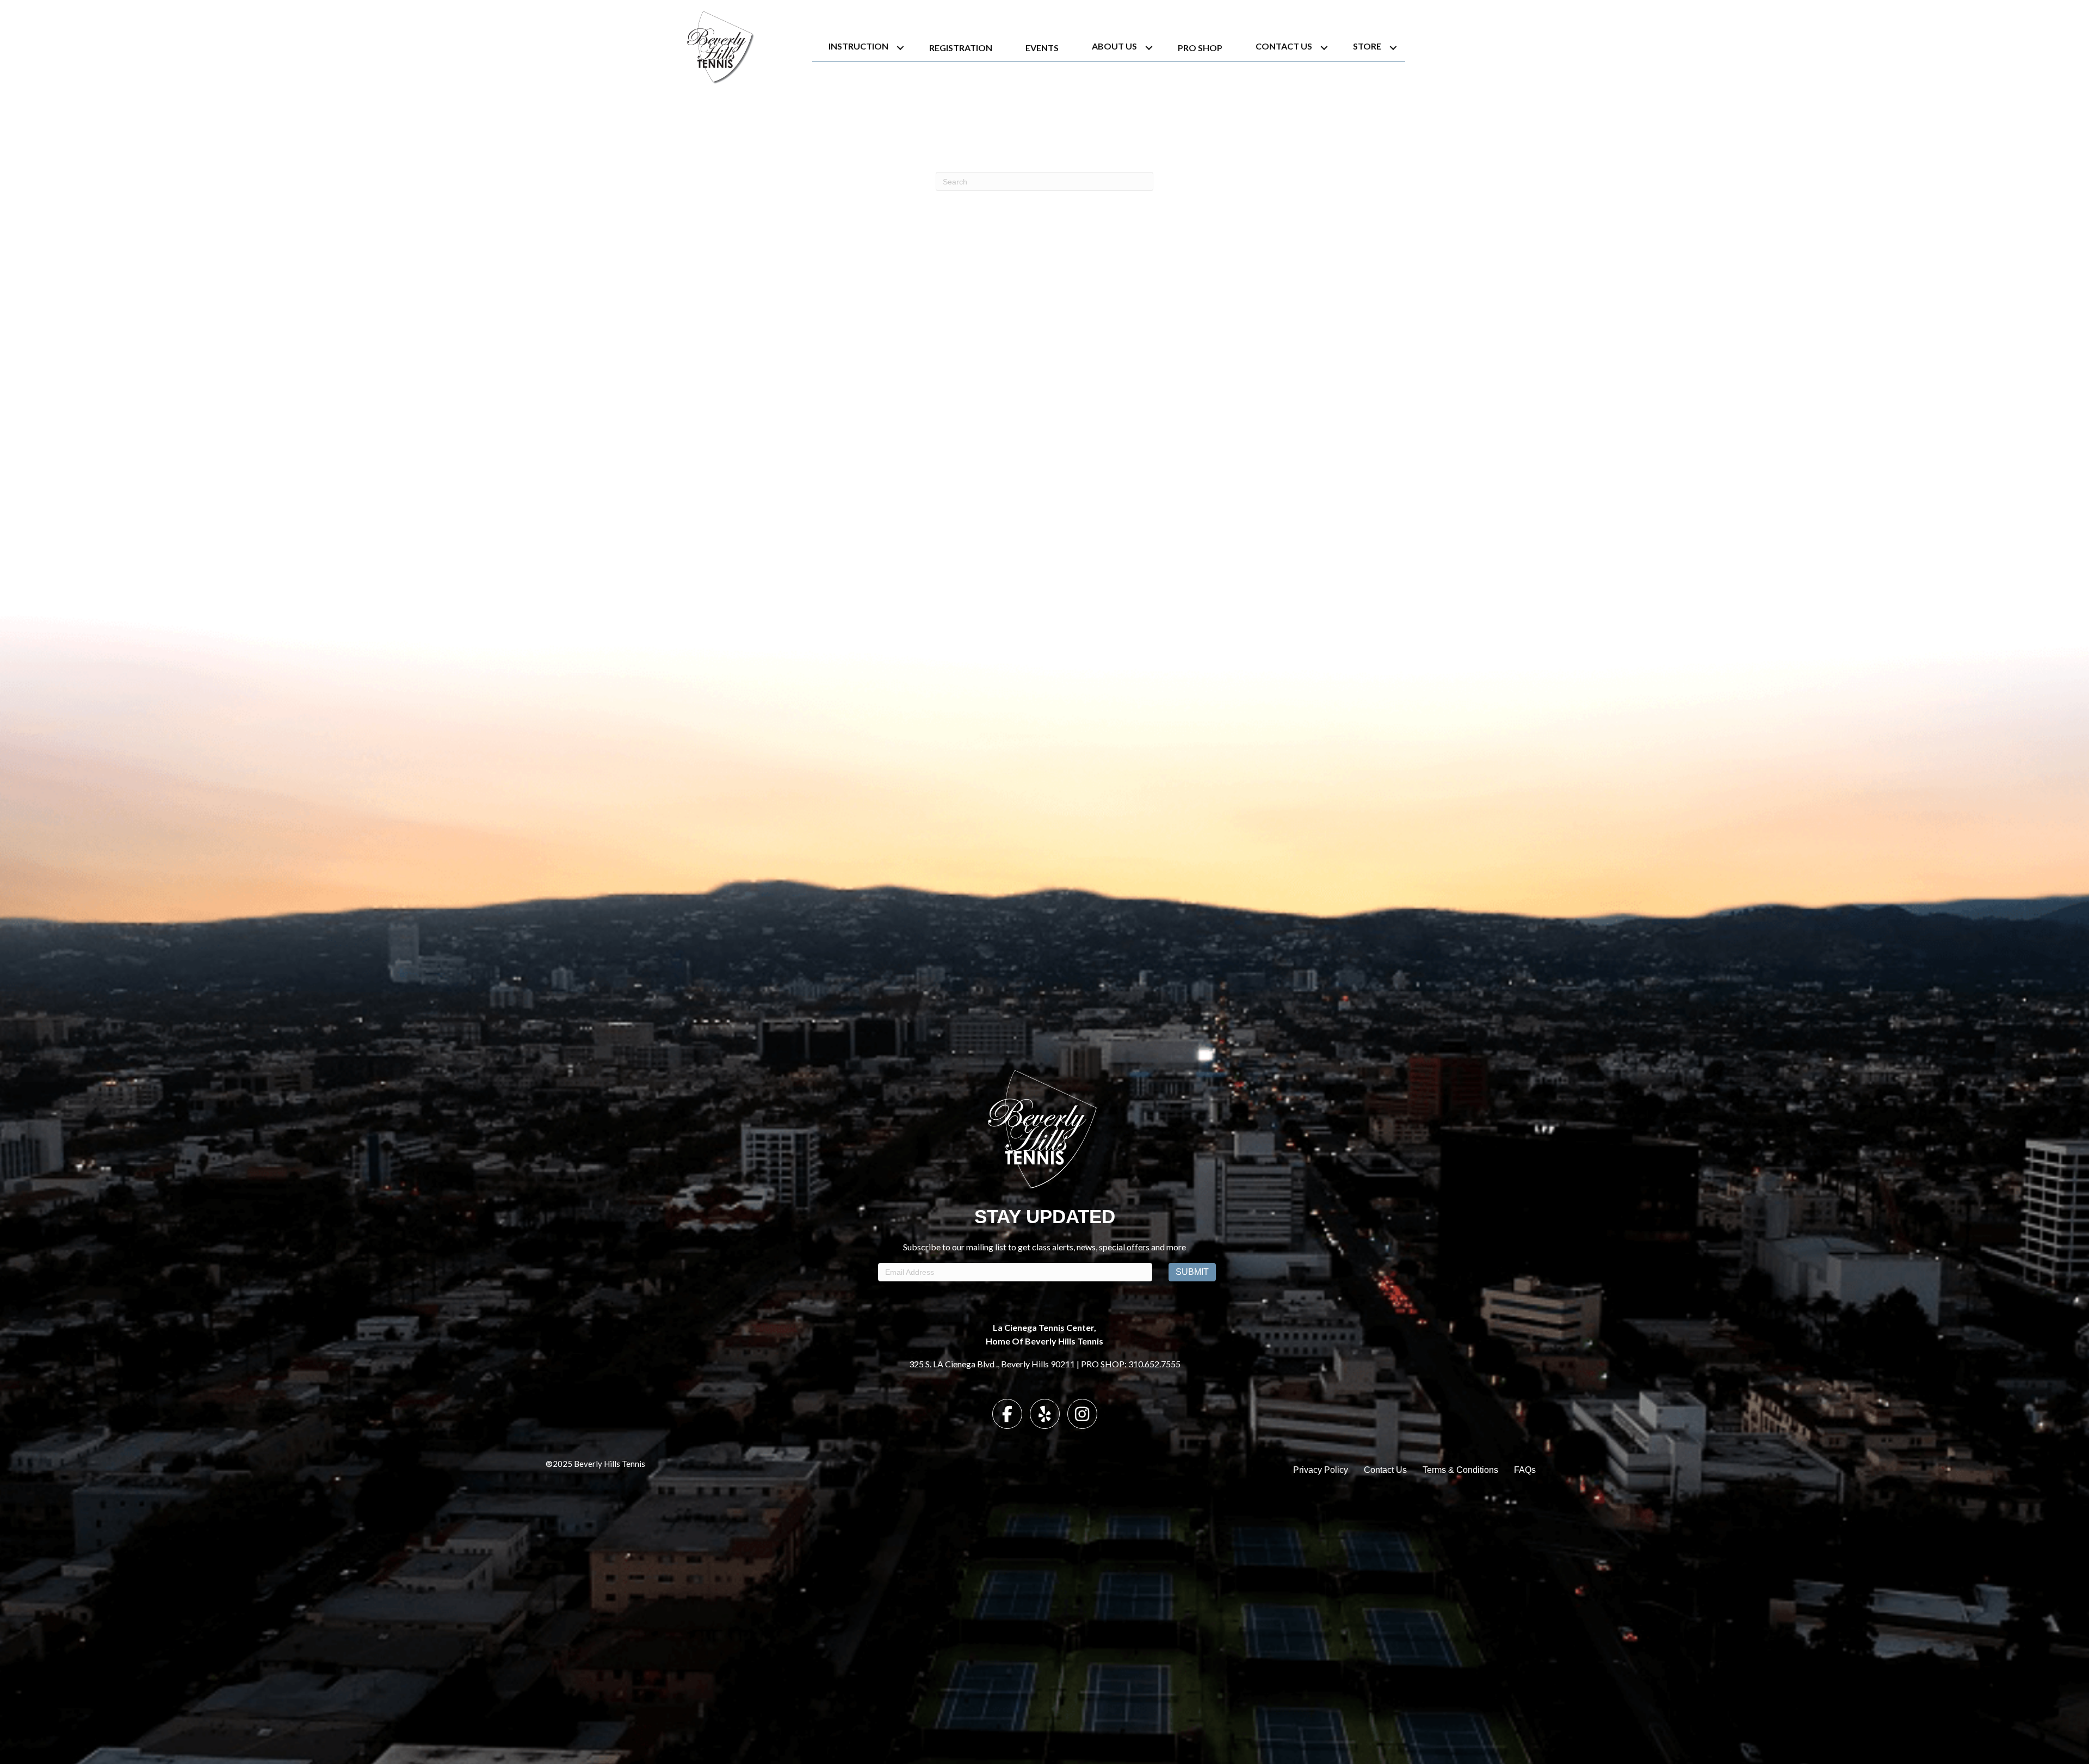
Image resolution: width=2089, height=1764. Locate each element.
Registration (961, 48)
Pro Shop (1200, 48)
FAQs (1525, 1470)
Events (1042, 48)
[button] (900, 48)
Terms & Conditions (1460, 1470)
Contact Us (1284, 46)
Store (1367, 46)
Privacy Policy (1321, 1470)
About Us (1114, 46)
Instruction (858, 46)
